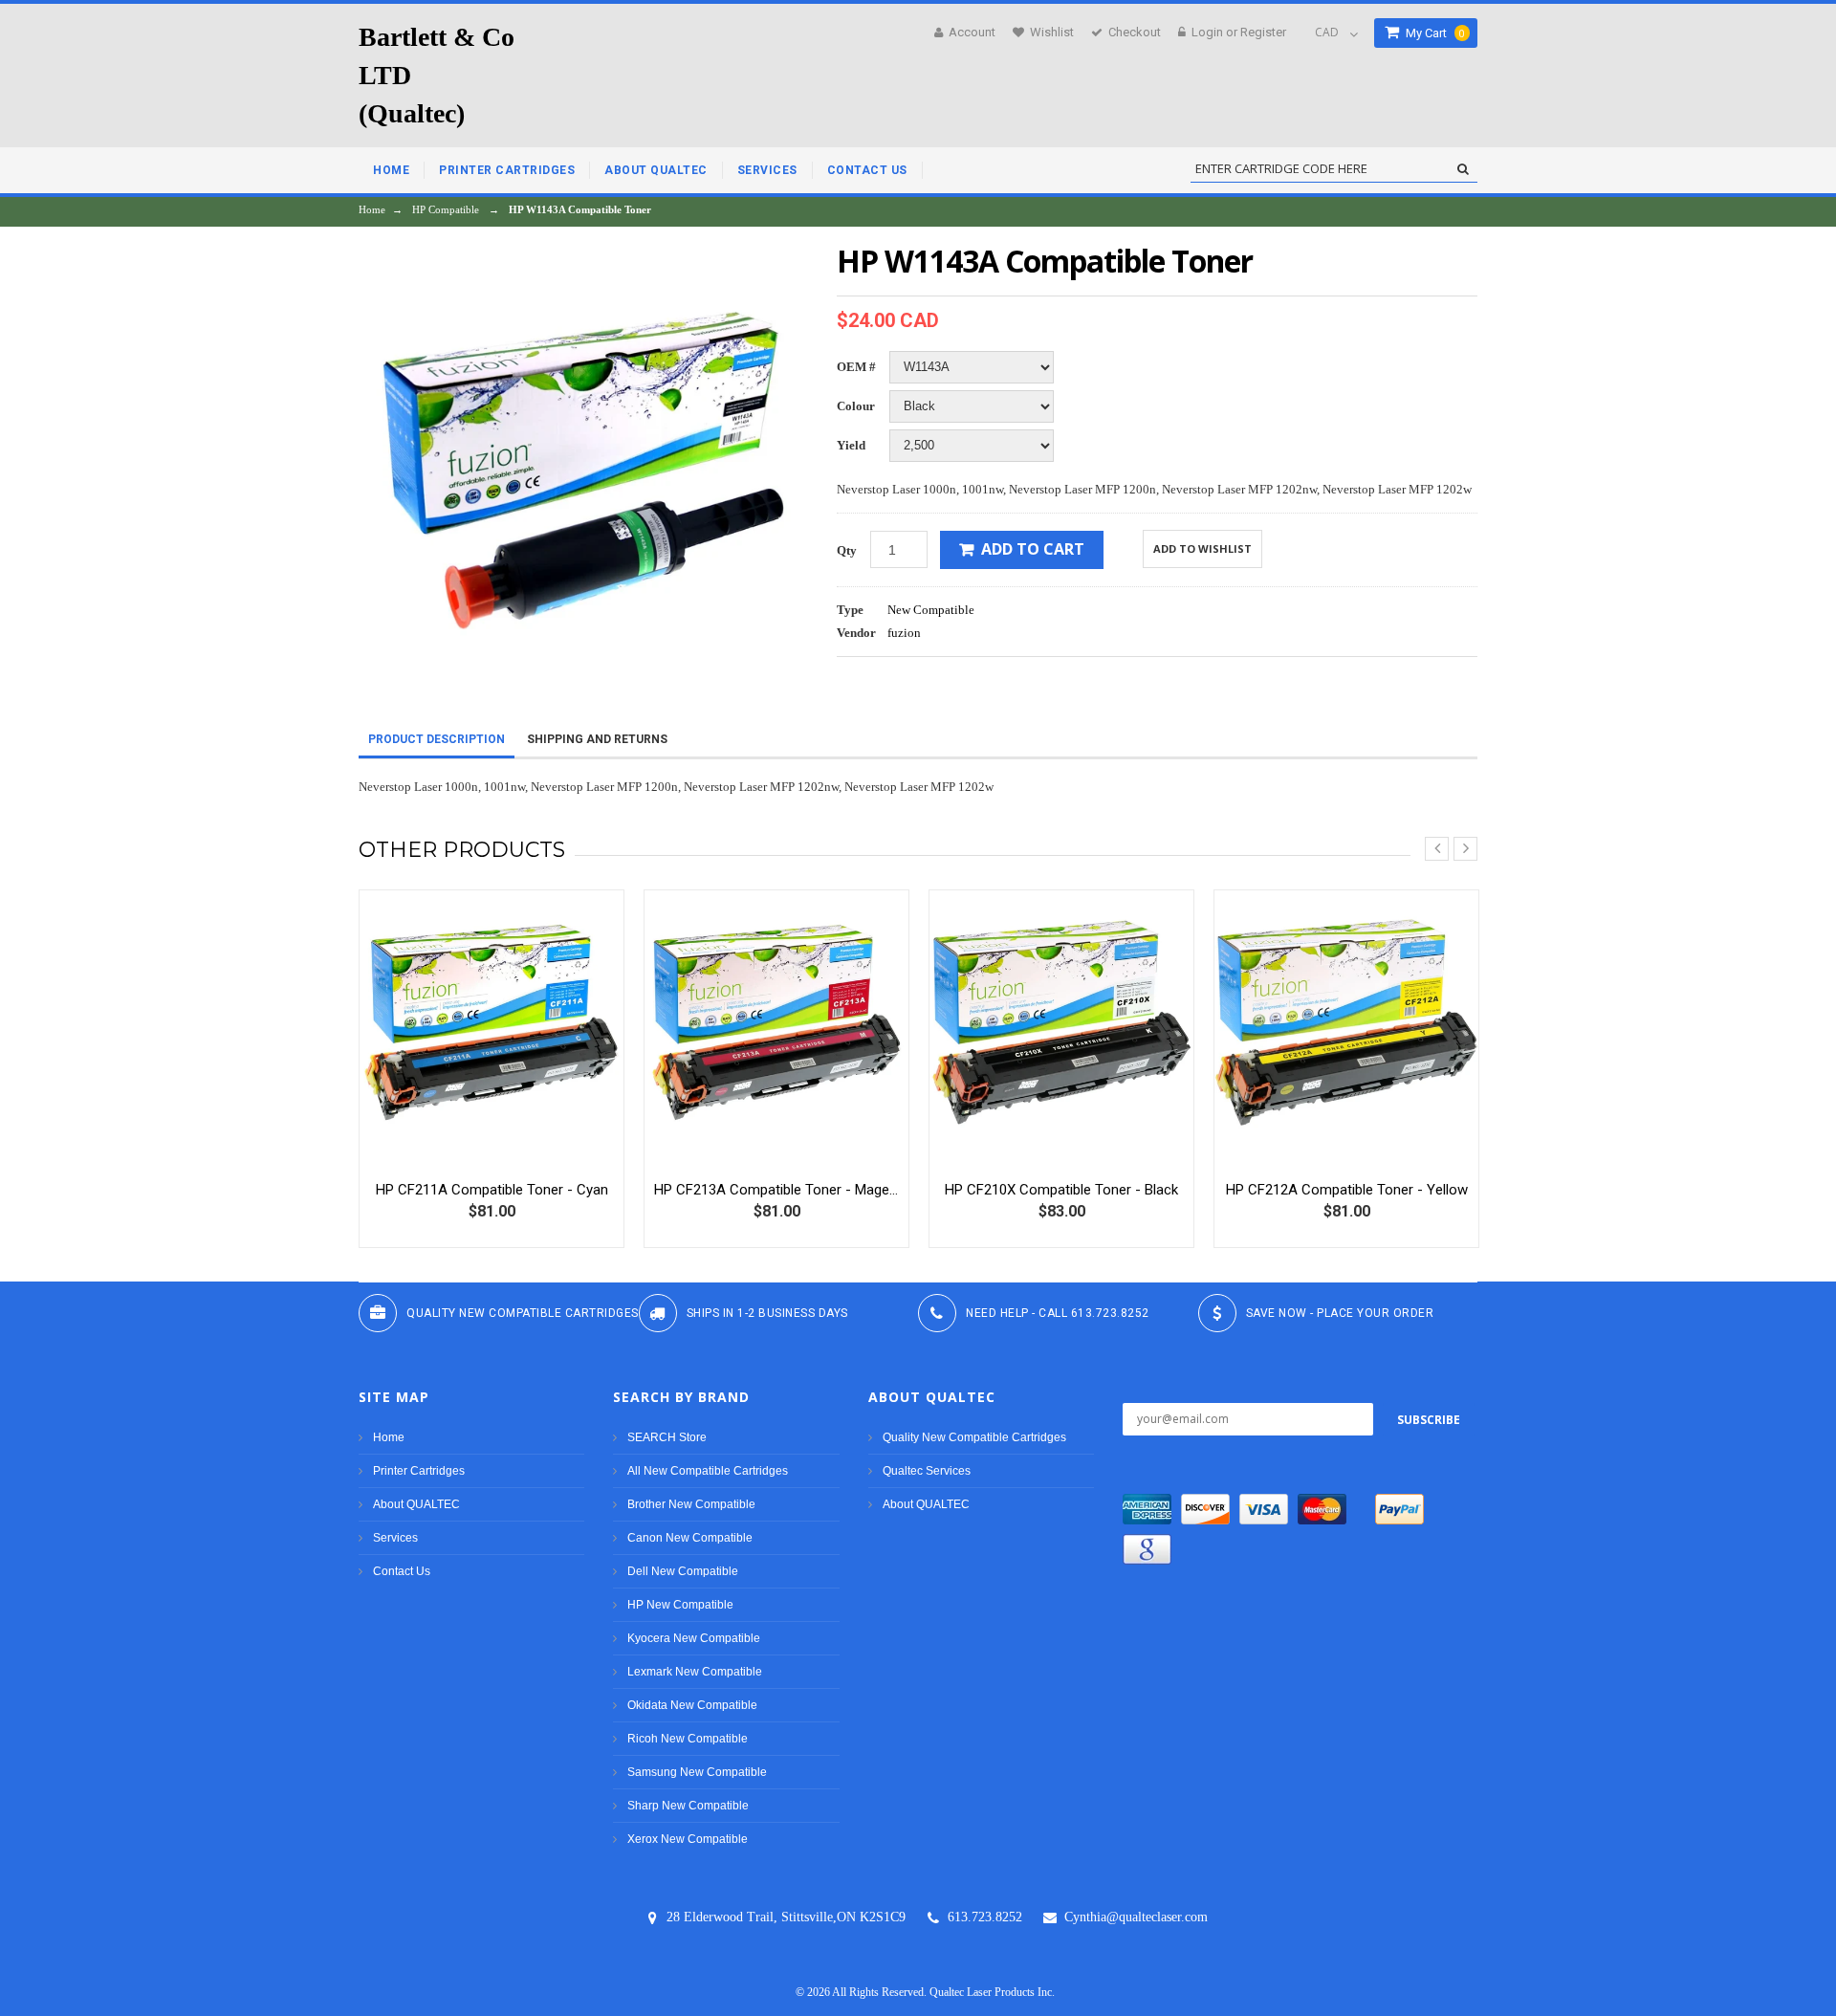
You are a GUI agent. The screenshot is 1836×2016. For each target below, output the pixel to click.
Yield (851, 445)
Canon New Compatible (690, 1538)
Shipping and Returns (597, 739)
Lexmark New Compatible (695, 1672)
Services (395, 1538)
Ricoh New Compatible (688, 1739)
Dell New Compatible (683, 1571)
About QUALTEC (416, 1504)
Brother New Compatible (691, 1504)
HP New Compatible (680, 1605)
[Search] (1463, 169)
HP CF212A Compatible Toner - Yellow (1347, 1190)
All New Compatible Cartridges (708, 1471)
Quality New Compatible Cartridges (974, 1437)
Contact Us (402, 1571)
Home (372, 209)
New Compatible (931, 610)
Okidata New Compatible (692, 1705)
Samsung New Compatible (697, 1772)
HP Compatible (446, 209)
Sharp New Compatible (688, 1806)
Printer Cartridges (419, 1471)
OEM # (856, 367)
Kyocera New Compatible (694, 1638)
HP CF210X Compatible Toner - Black (1061, 1190)
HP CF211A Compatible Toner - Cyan (492, 1190)
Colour (856, 406)
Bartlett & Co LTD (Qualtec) (437, 75)
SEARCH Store (667, 1437)
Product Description (437, 739)
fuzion (904, 633)
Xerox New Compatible (688, 1839)
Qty (847, 550)
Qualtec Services (927, 1471)
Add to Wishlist (1202, 548)
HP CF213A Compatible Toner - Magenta (776, 1190)
